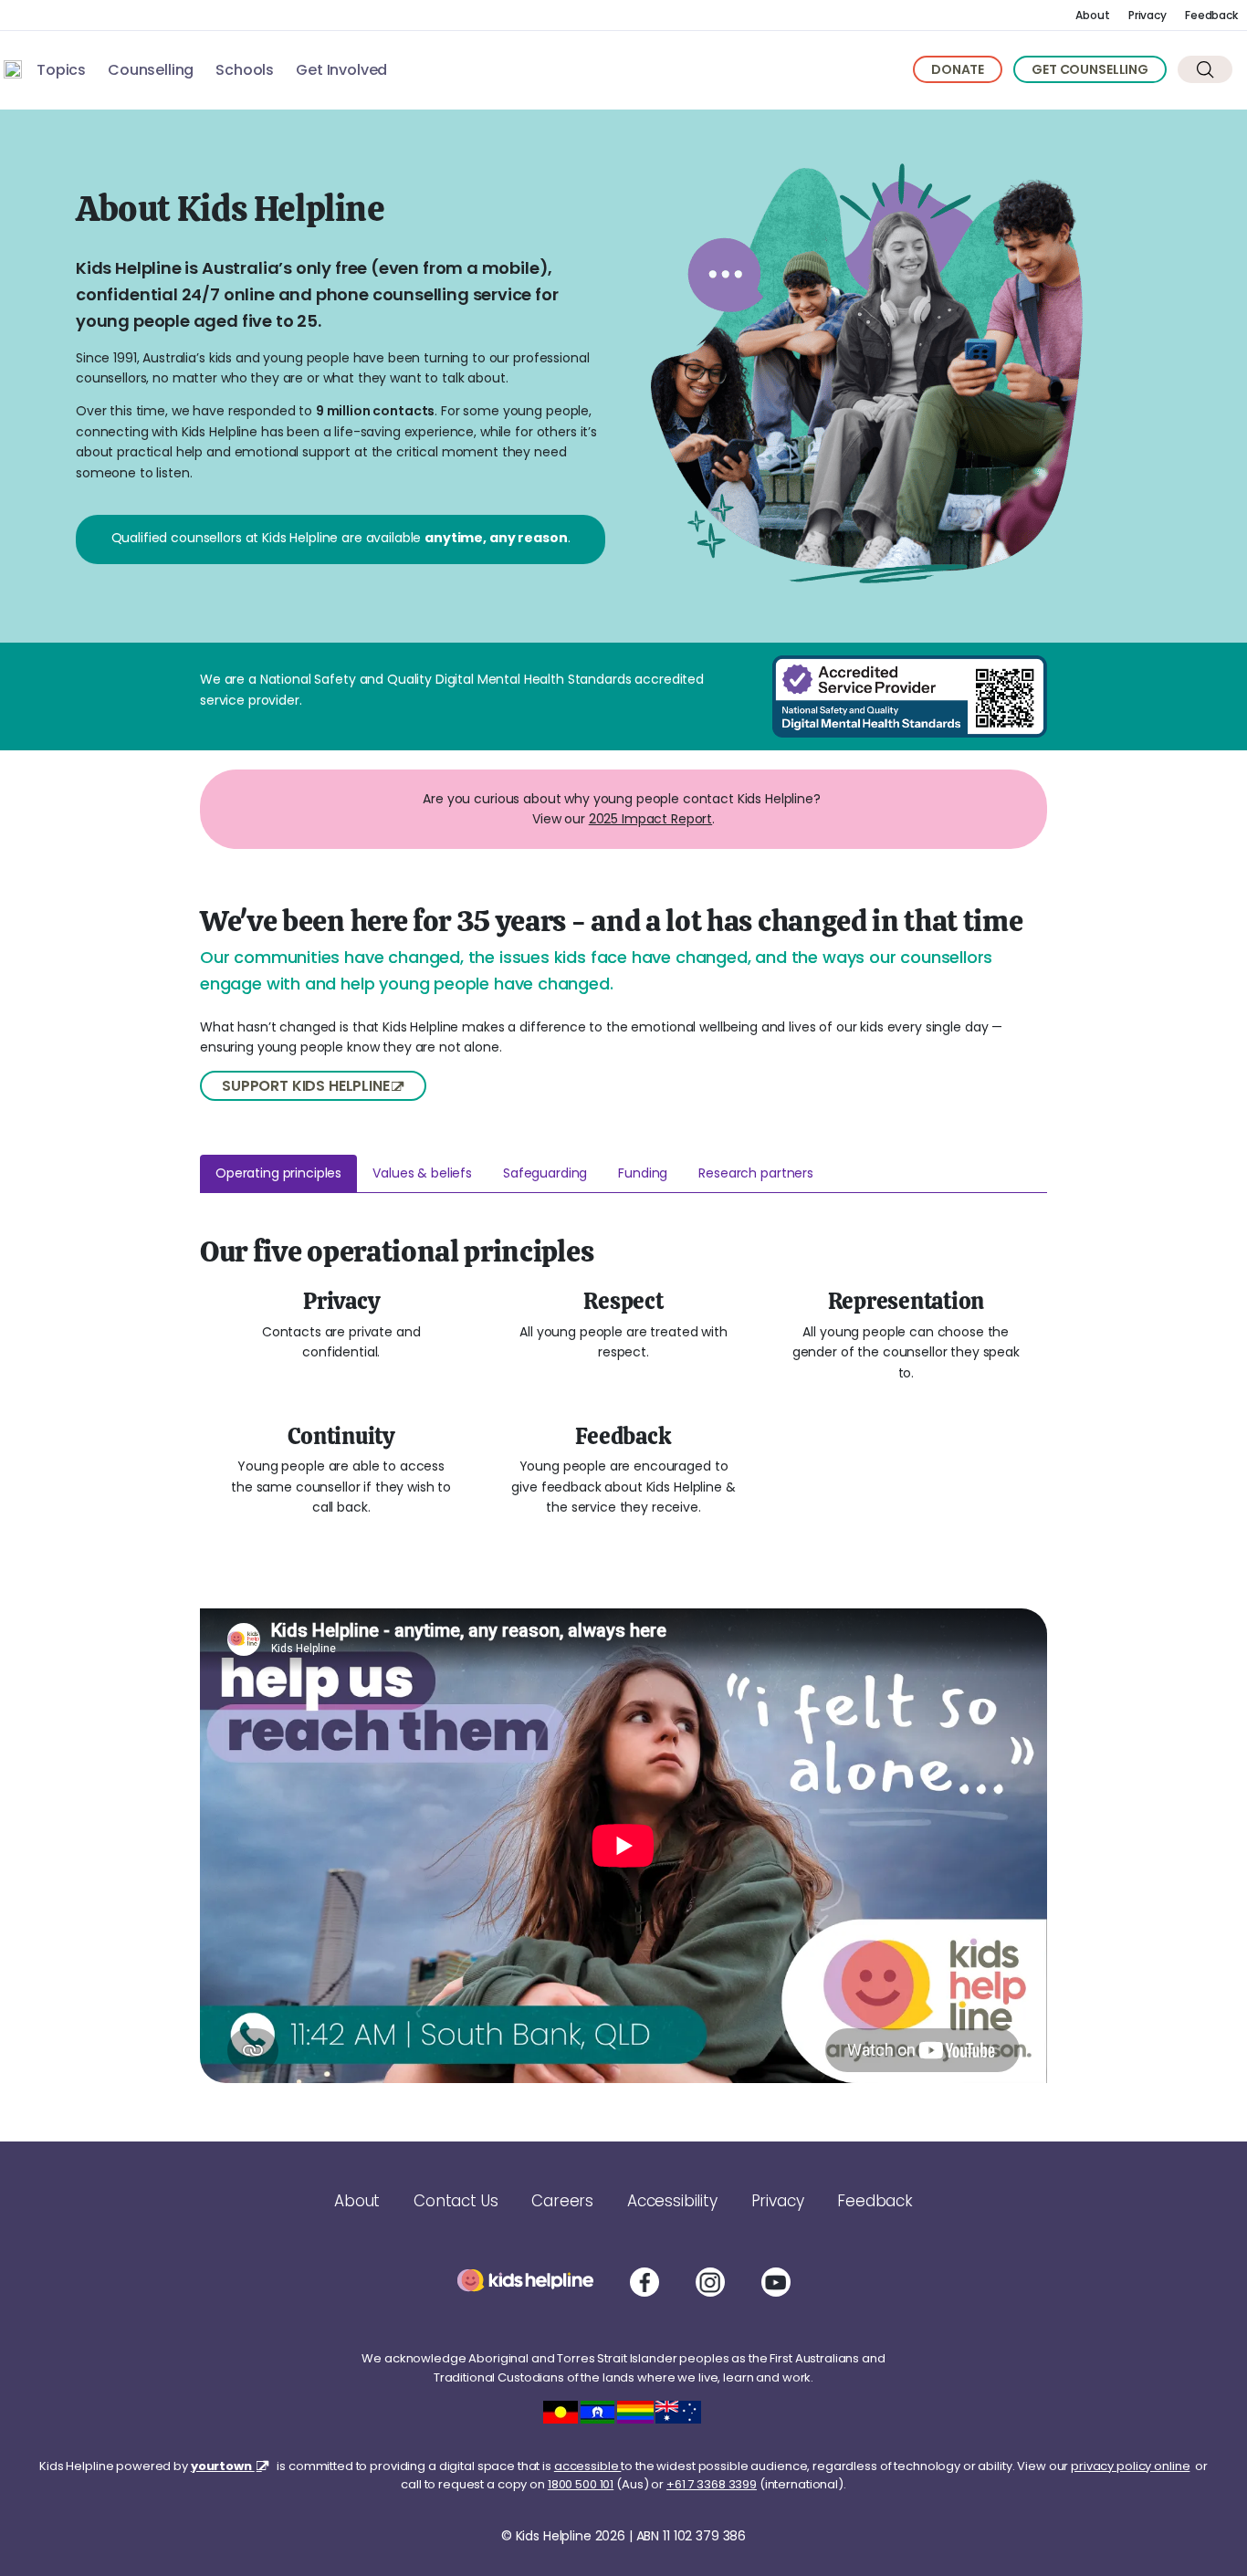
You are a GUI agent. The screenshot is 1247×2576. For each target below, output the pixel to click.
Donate (958, 69)
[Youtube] (776, 2282)
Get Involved (341, 70)
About (1092, 15)
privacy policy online (1130, 2466)
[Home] (13, 69)
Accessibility (672, 2201)
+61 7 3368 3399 (712, 2484)
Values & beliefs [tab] (422, 1173)
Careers (562, 2201)
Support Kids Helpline (306, 1086)
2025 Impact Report (650, 819)
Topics (61, 70)
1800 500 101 (581, 2484)
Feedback (1211, 15)
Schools (245, 70)
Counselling (151, 70)
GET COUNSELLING (1090, 69)
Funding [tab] (643, 1173)
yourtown (223, 2466)
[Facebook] (644, 2282)
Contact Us (456, 2201)
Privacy (1147, 15)
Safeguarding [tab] (545, 1173)
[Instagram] (710, 2282)
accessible (588, 2466)
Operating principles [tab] (278, 1173)
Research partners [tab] (756, 1173)
